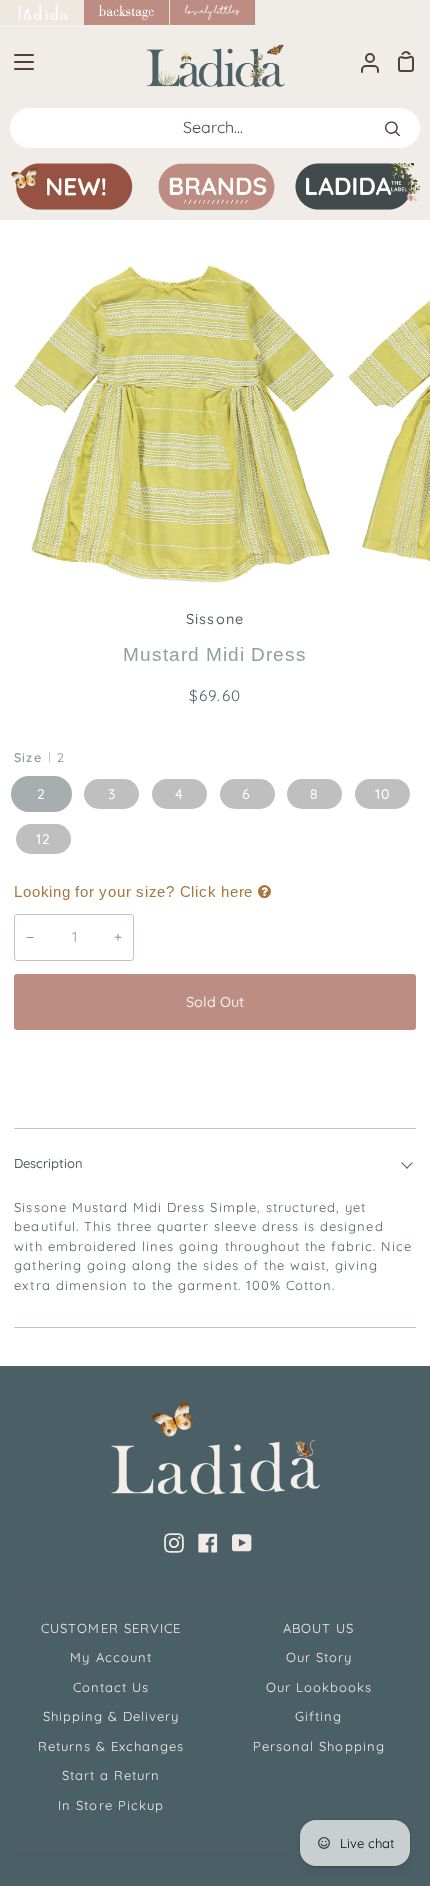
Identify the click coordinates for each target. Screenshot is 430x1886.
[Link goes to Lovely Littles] (213, 12)
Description (48, 1163)
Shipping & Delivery (111, 1716)
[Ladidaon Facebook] (208, 1543)
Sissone (214, 619)
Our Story (319, 1657)
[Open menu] (18, 62)
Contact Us (111, 1687)
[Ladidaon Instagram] (174, 1543)
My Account (110, 1657)
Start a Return (111, 1775)
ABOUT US (318, 1628)
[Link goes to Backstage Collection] (127, 12)
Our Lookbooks (319, 1687)
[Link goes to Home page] (42, 12)
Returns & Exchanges (111, 1746)
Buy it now (215, 1068)
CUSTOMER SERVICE (111, 1628)
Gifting (318, 1716)
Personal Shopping (319, 1746)
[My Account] (362, 61)
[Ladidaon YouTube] (242, 1543)
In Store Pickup (111, 1805)
